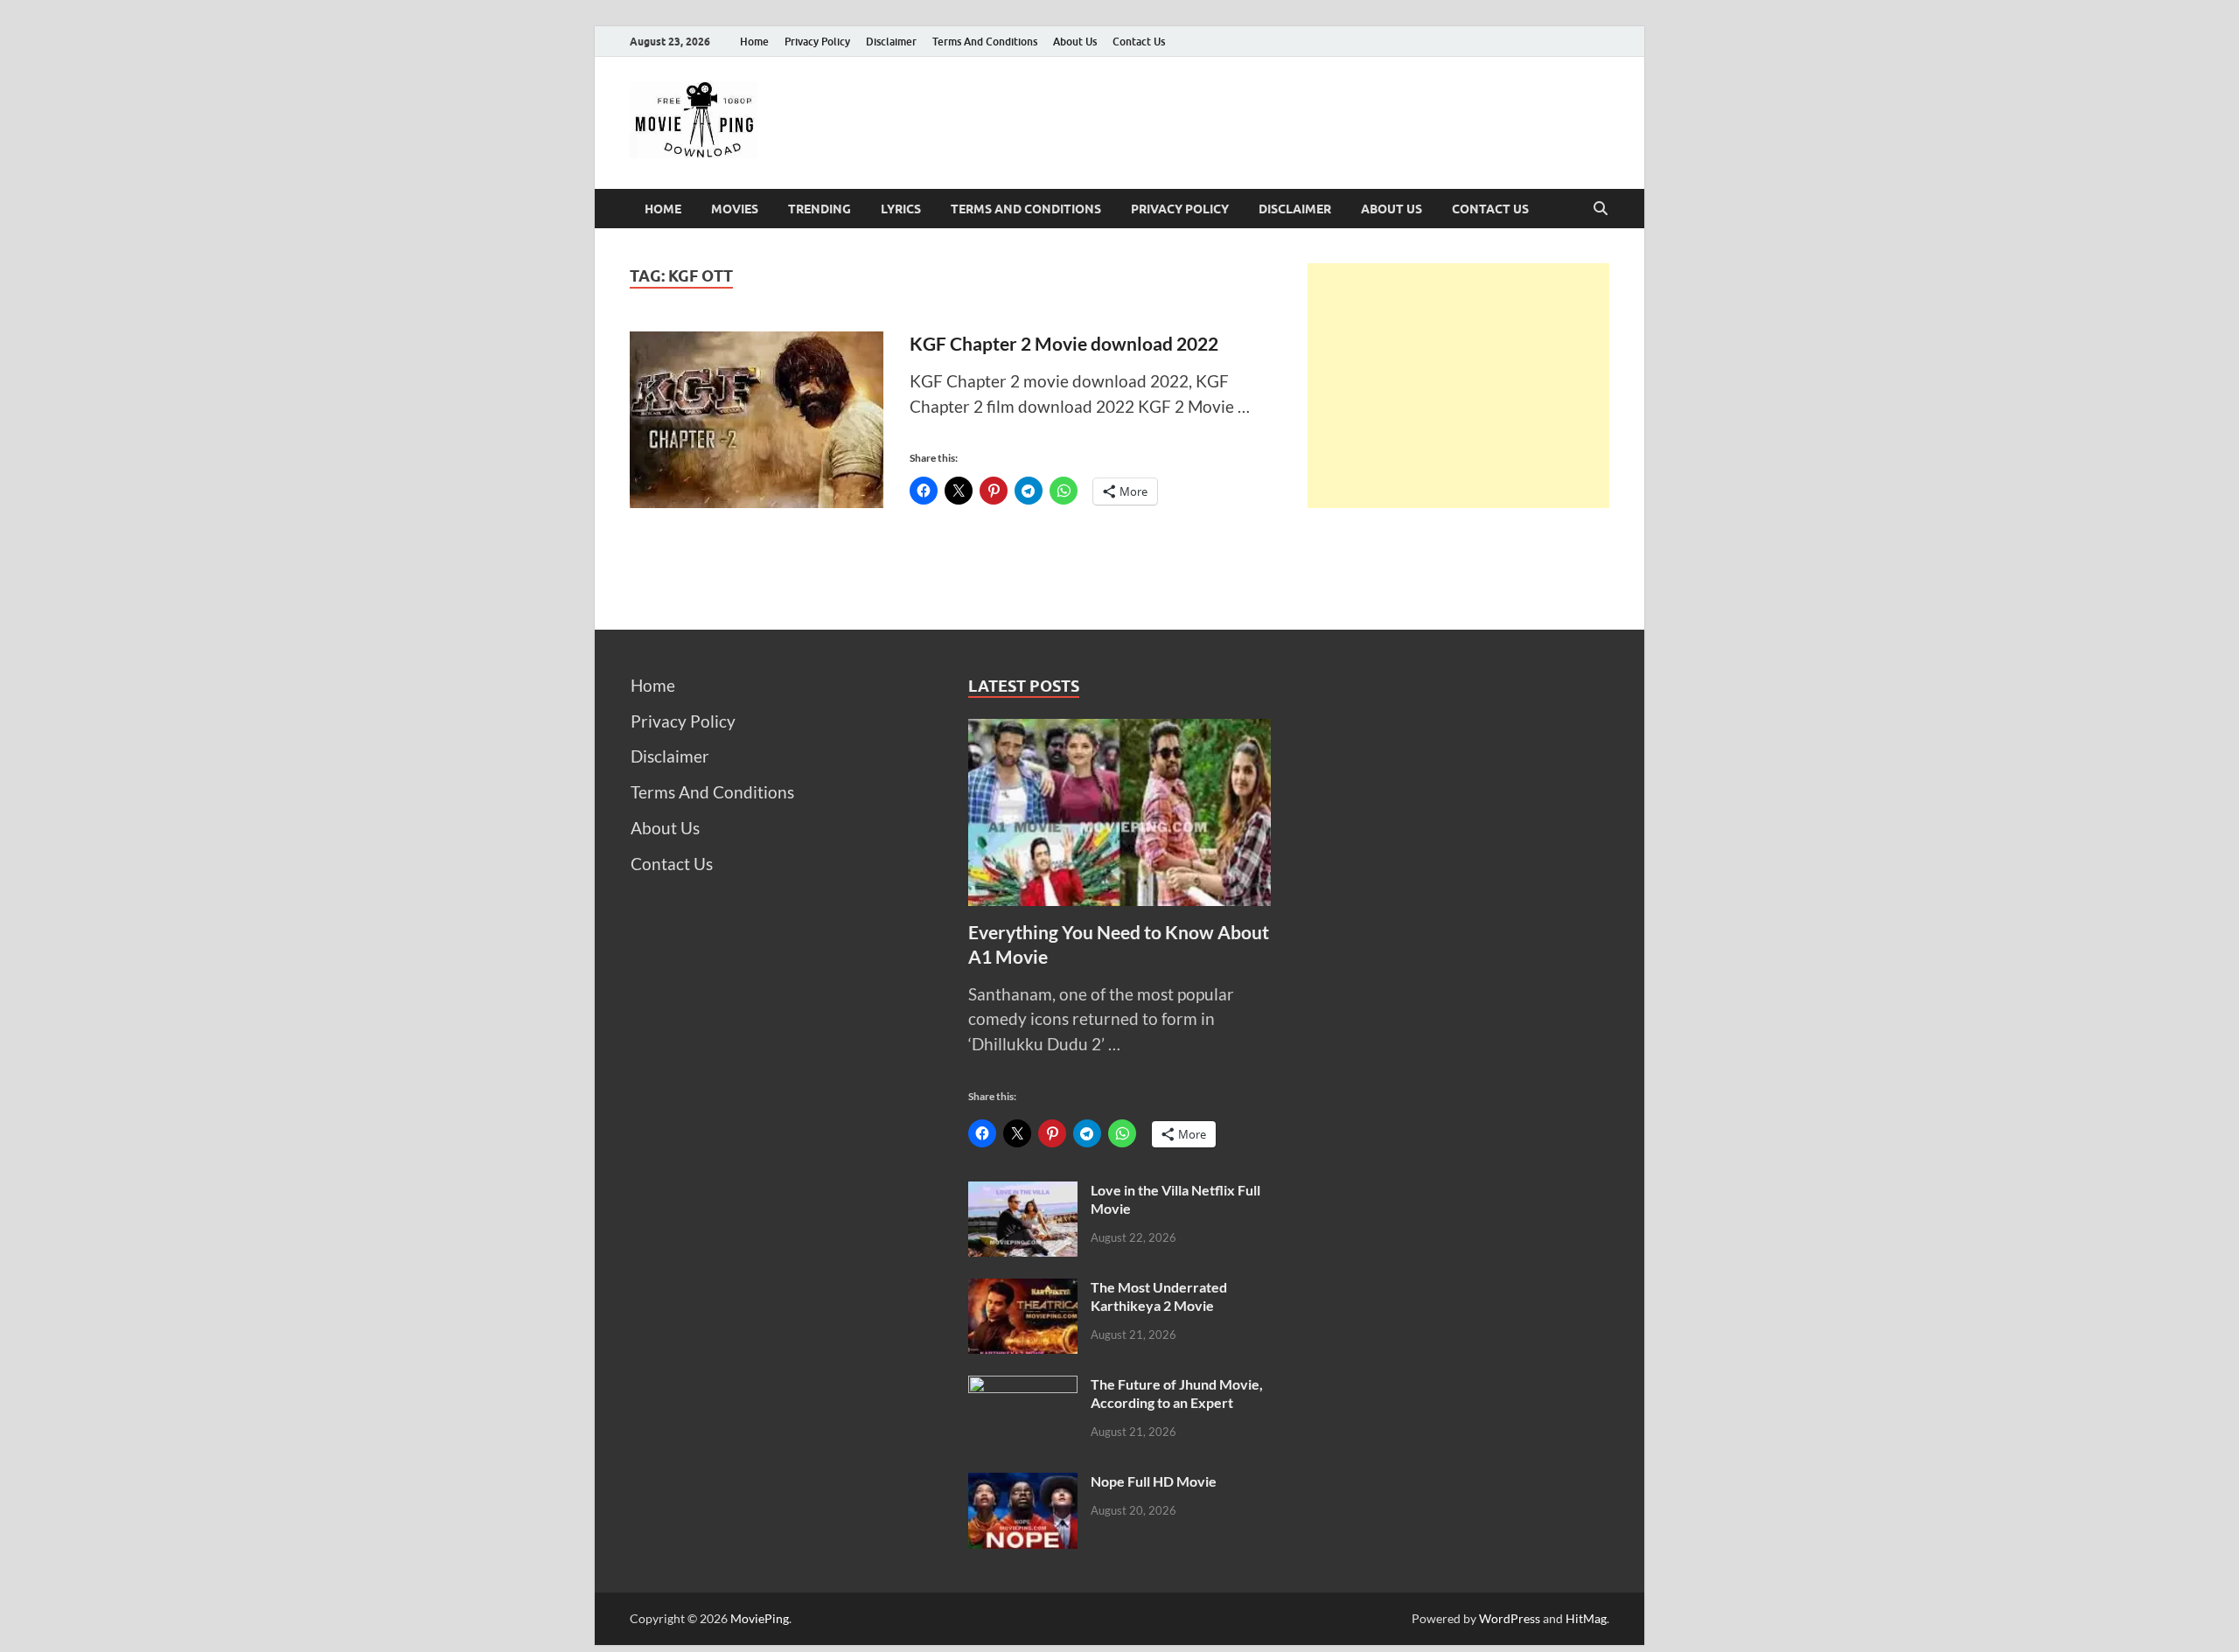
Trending (820, 209)
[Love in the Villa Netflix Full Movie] (1023, 1193)
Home (754, 42)
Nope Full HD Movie (1154, 1481)
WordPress (1510, 1618)
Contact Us (1139, 42)
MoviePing (760, 1618)
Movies (735, 209)
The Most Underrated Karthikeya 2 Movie (1159, 1296)
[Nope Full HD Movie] (1023, 1485)
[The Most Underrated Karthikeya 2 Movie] (1023, 1290)
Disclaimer (891, 42)
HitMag (1586, 1618)
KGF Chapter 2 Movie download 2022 (1064, 343)
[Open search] (1601, 209)
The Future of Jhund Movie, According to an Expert (1177, 1393)
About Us (1075, 42)
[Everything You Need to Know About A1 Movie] (1120, 731)
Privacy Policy (817, 42)
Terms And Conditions (985, 42)
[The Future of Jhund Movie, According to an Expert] (1023, 1387)
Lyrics (901, 209)
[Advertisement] (1458, 386)
